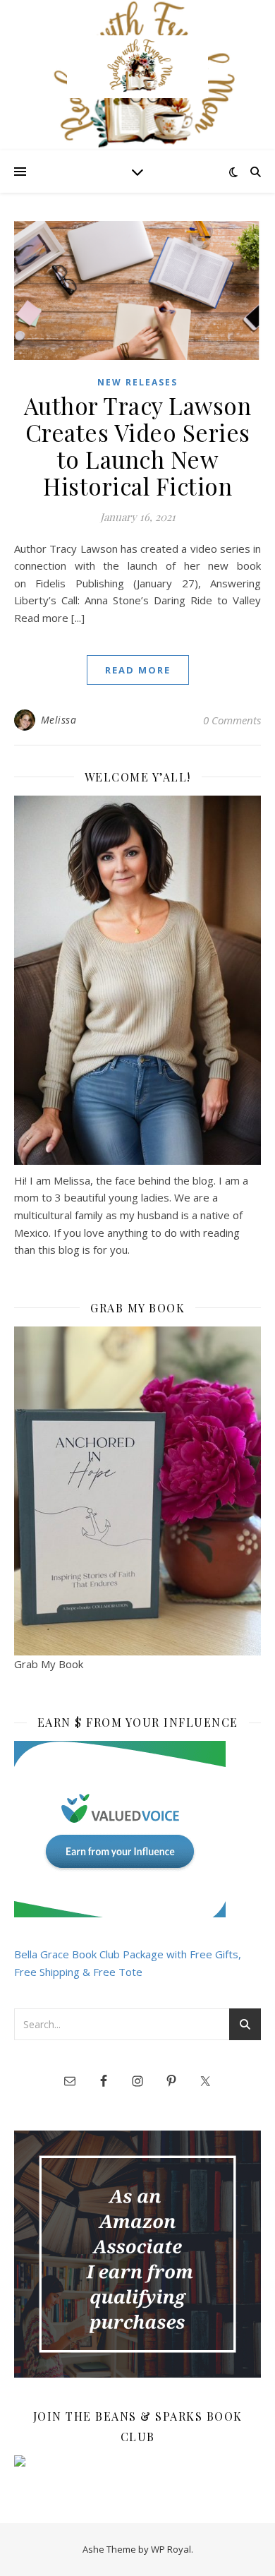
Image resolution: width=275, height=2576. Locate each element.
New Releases (137, 382)
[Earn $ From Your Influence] (137, 1829)
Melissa (59, 720)
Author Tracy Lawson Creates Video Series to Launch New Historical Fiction (138, 445)
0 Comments (232, 720)
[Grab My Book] (137, 1491)
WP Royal (171, 2549)
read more (138, 670)
